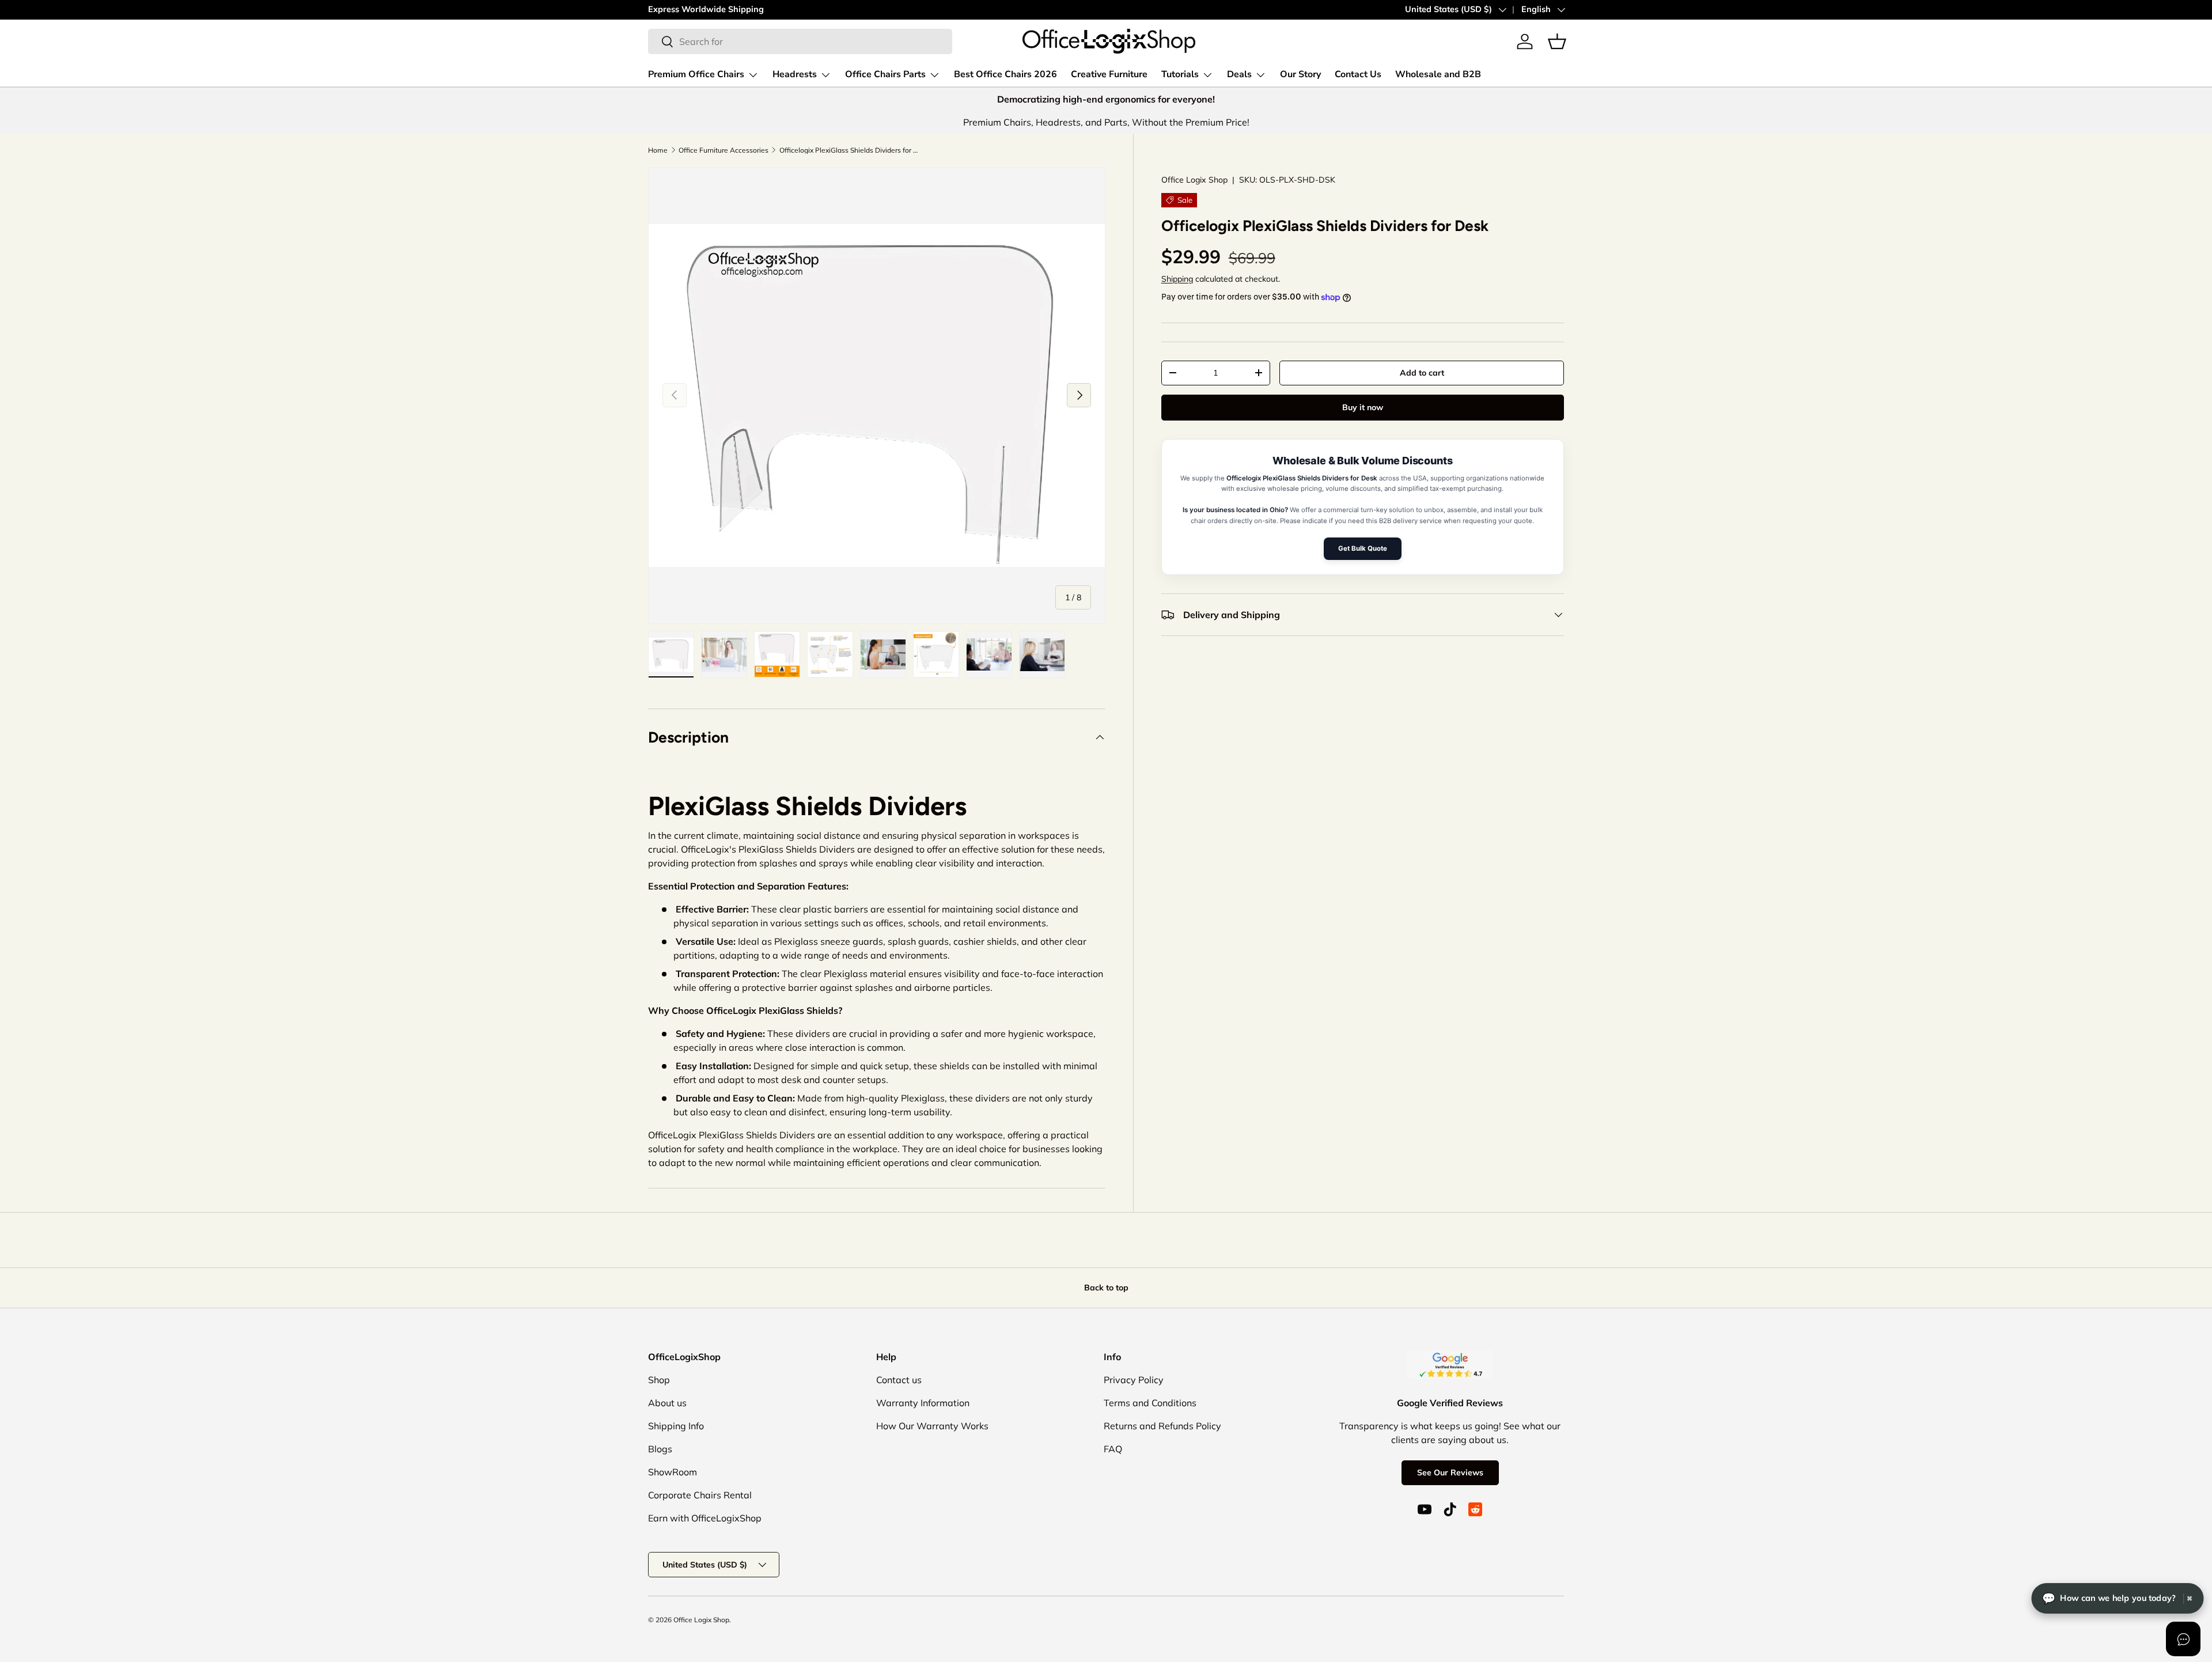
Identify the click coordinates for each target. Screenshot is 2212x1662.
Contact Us (1358, 74)
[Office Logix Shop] (1109, 41)
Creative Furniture (1109, 74)
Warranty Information (923, 1403)
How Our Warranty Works (932, 1426)
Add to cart (1422, 373)
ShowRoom (673, 1472)
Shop (659, 1380)
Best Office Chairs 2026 (1005, 74)
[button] (1557, 41)
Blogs (660, 1449)
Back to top (1106, 1288)
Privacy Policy (1134, 1380)
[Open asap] (2183, 1639)
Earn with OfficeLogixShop (705, 1518)
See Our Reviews (1450, 1472)
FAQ (1113, 1449)
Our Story (1300, 74)
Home (658, 150)
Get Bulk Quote (1363, 548)
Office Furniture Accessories (724, 150)
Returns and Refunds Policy (1162, 1426)
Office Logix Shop (701, 1620)
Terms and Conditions (1150, 1403)
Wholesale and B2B (1438, 74)
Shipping (1177, 279)
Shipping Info (676, 1426)
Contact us (899, 1380)
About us (667, 1403)
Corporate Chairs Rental (700, 1495)
